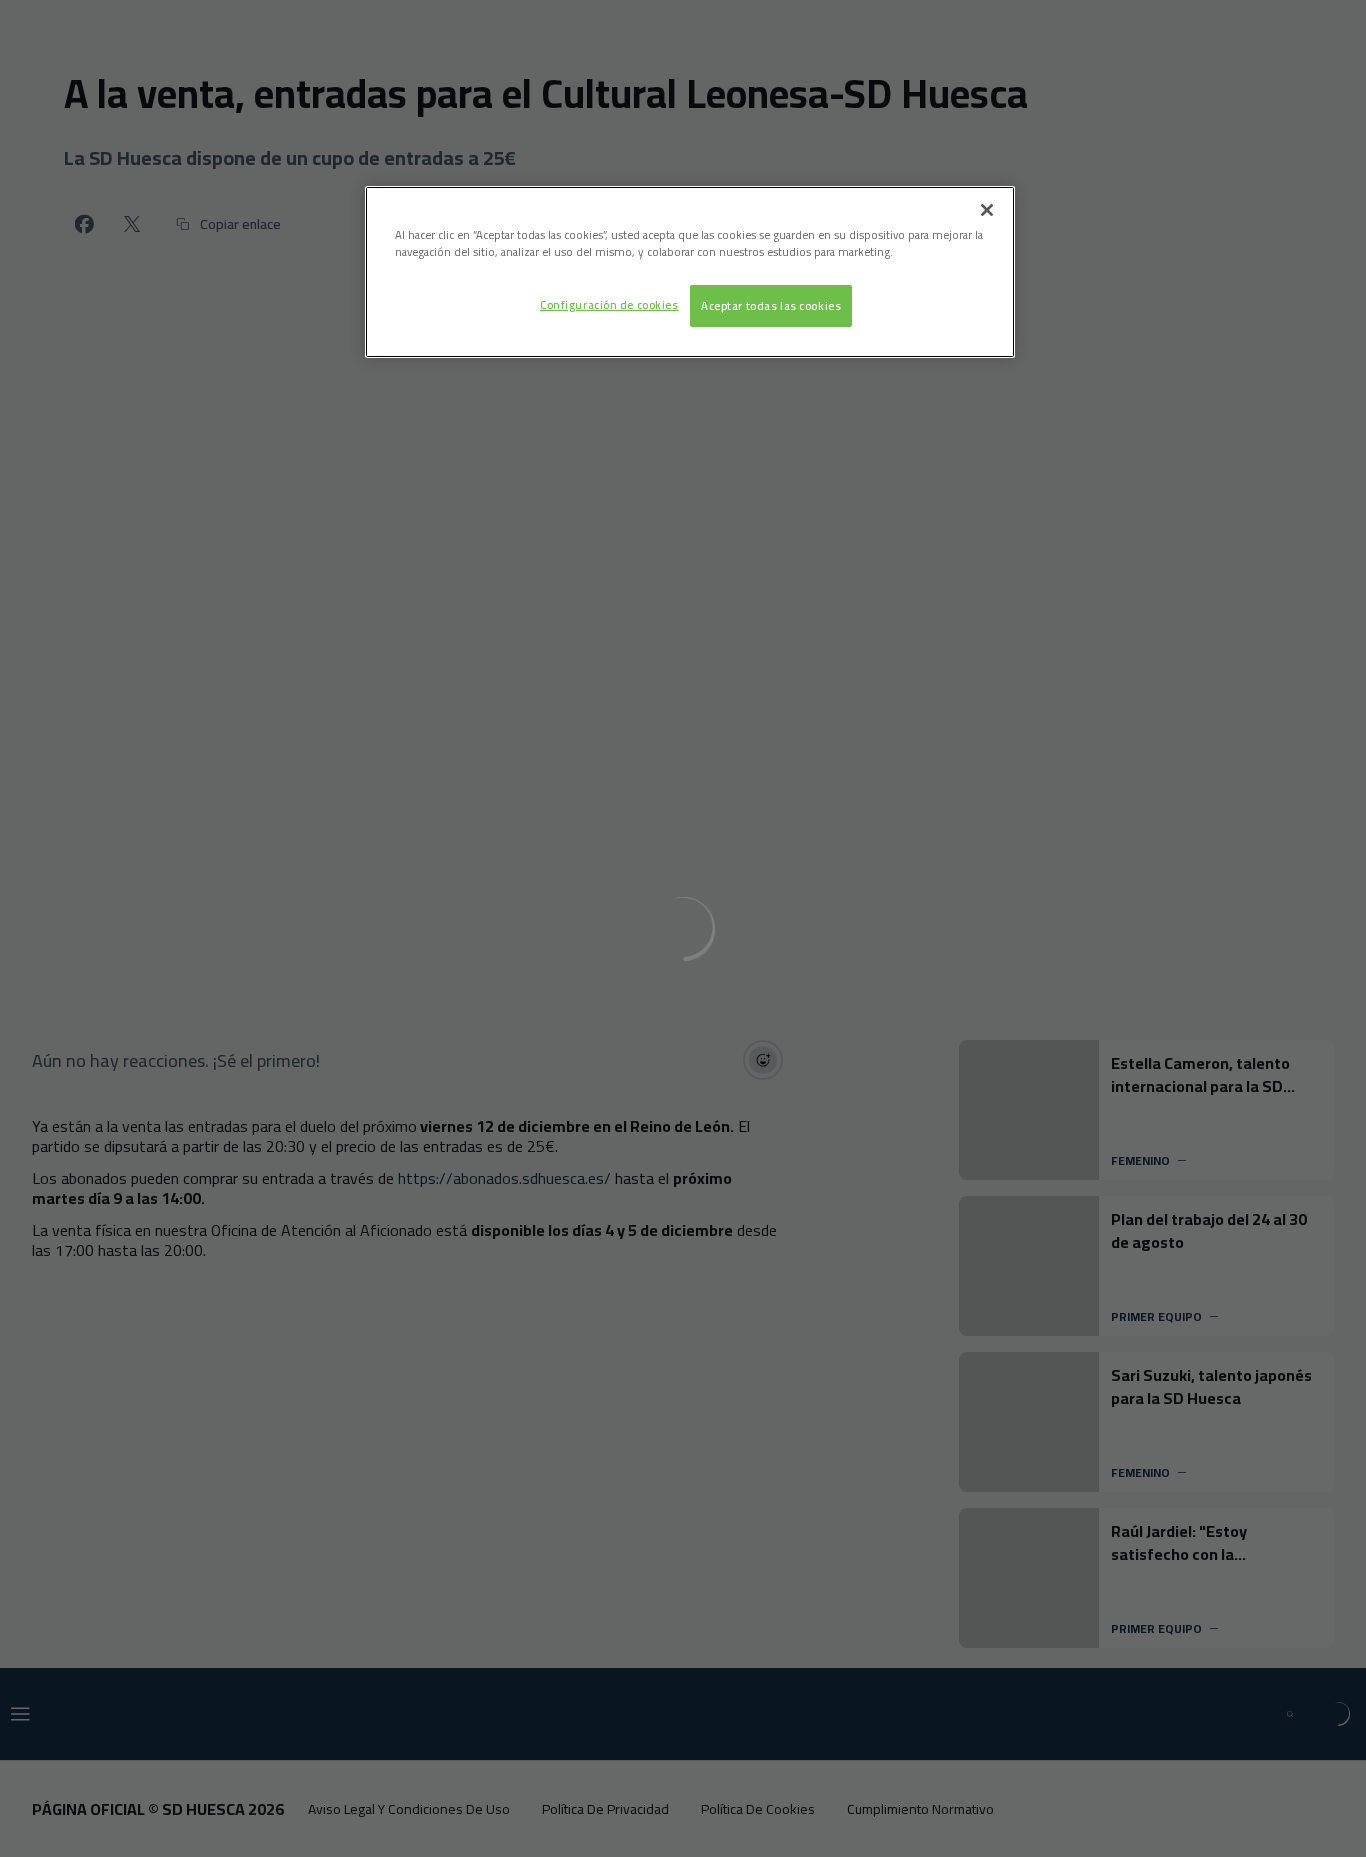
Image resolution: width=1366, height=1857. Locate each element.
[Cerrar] (987, 210)
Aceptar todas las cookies (771, 305)
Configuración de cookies (609, 304)
